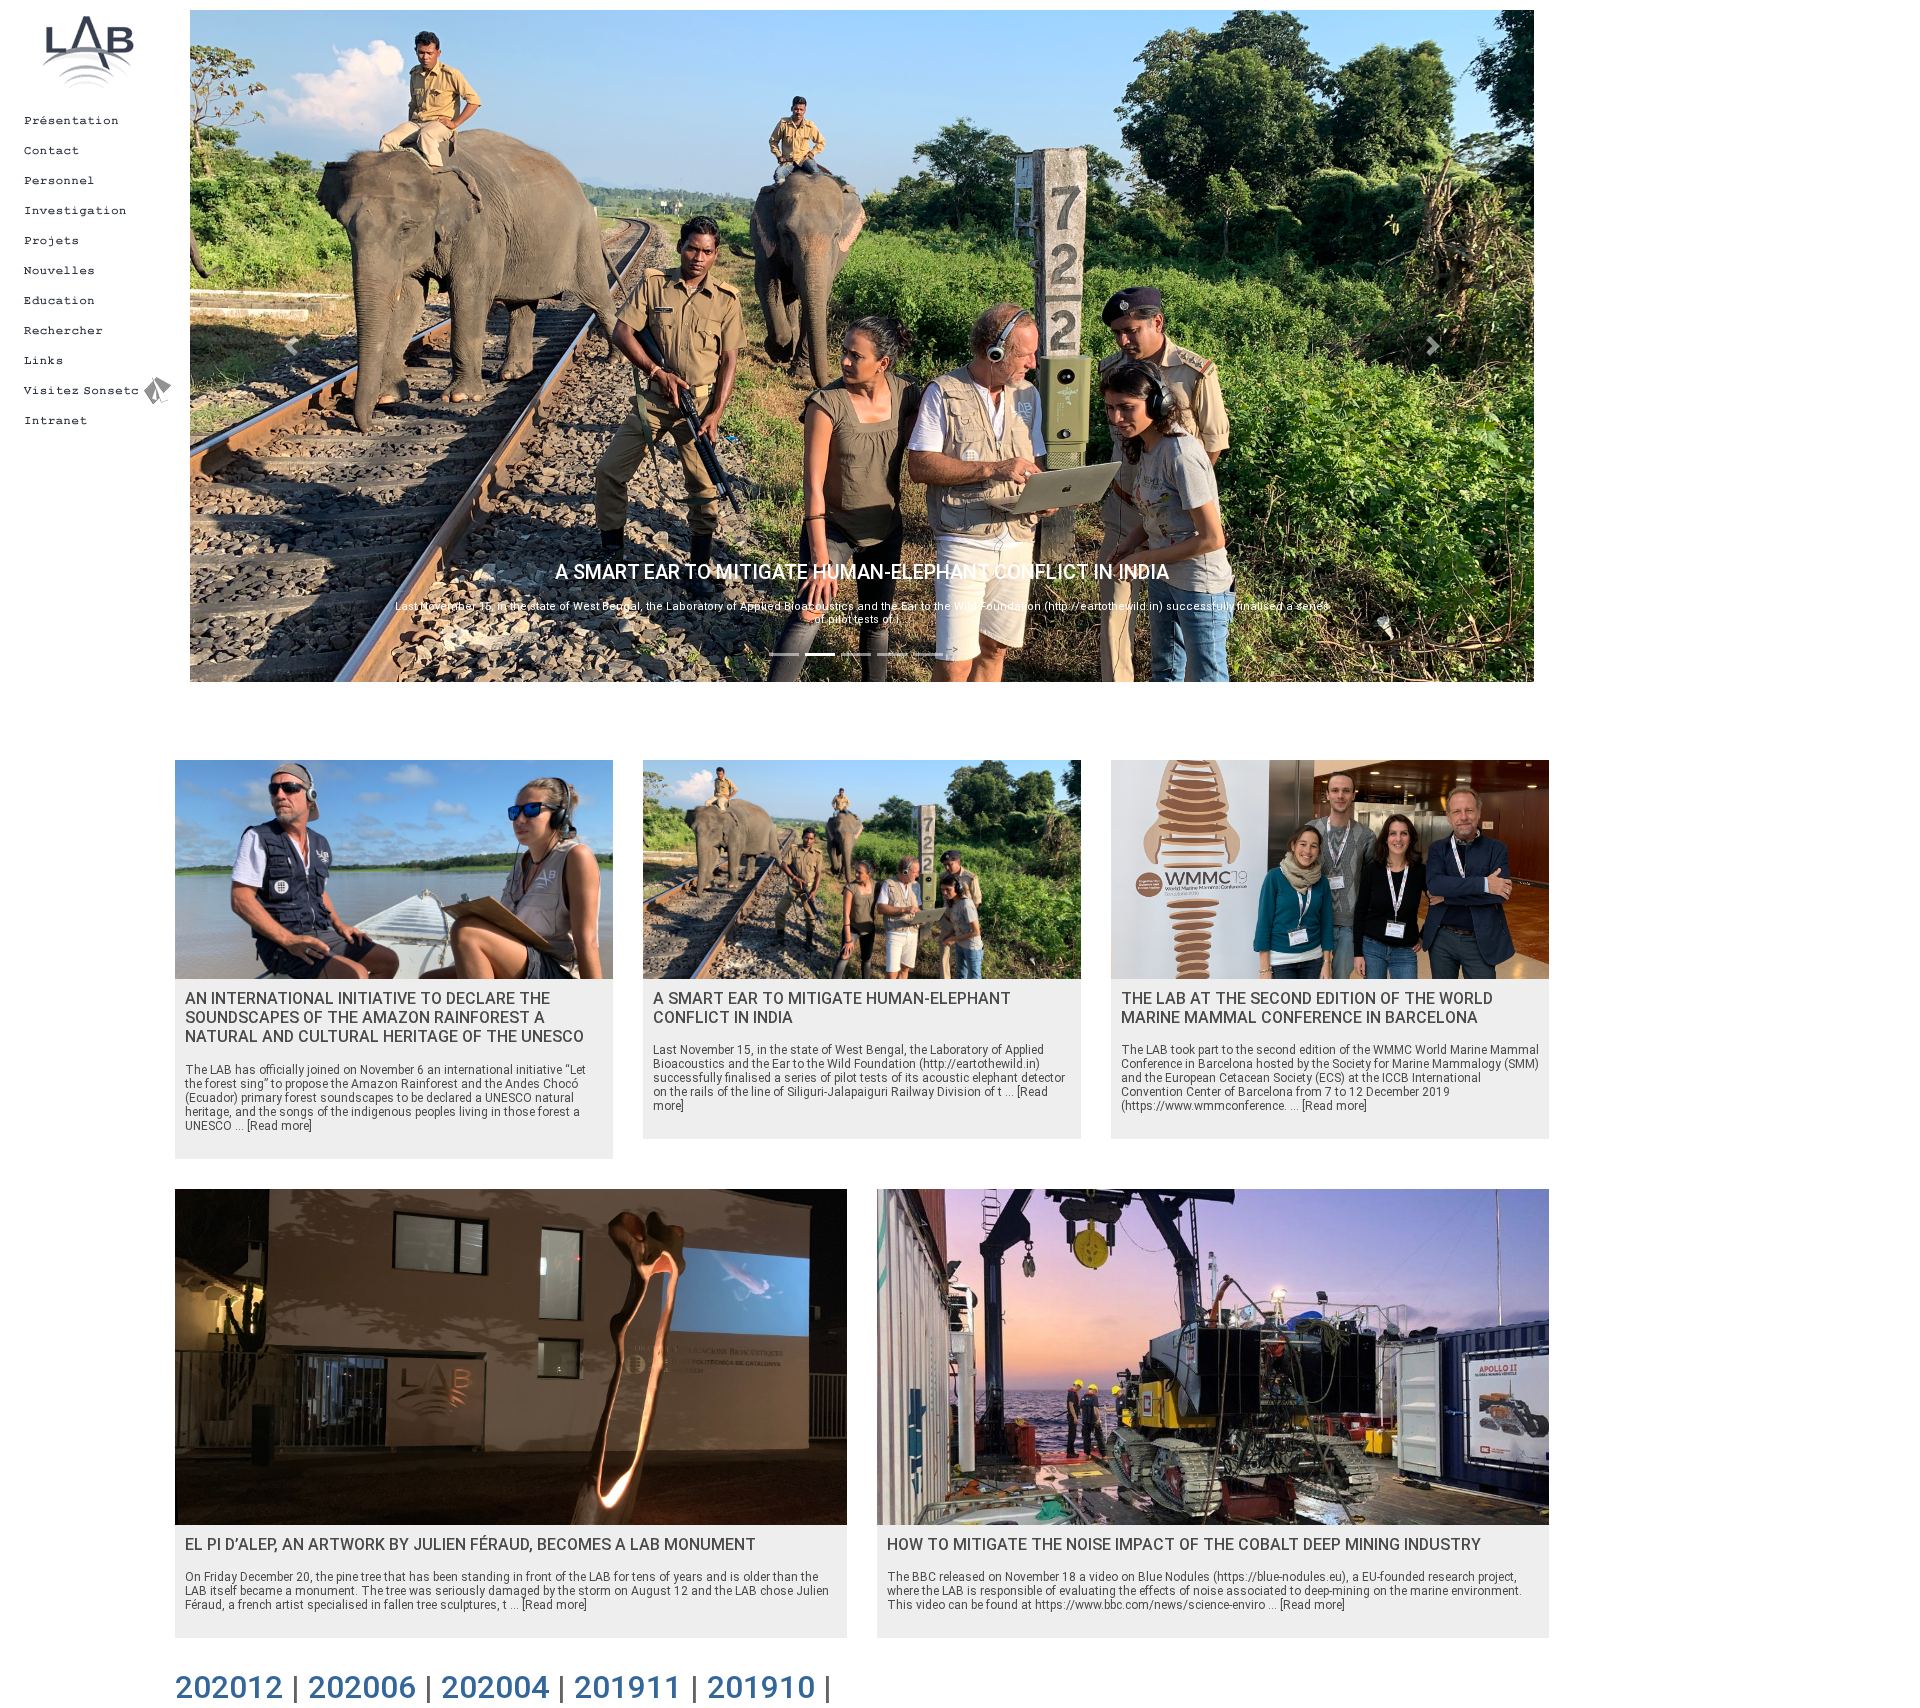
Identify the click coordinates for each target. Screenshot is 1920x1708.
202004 (495, 1687)
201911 (628, 1687)
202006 (362, 1687)
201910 (761, 1687)
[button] (291, 346)
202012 (229, 1687)
